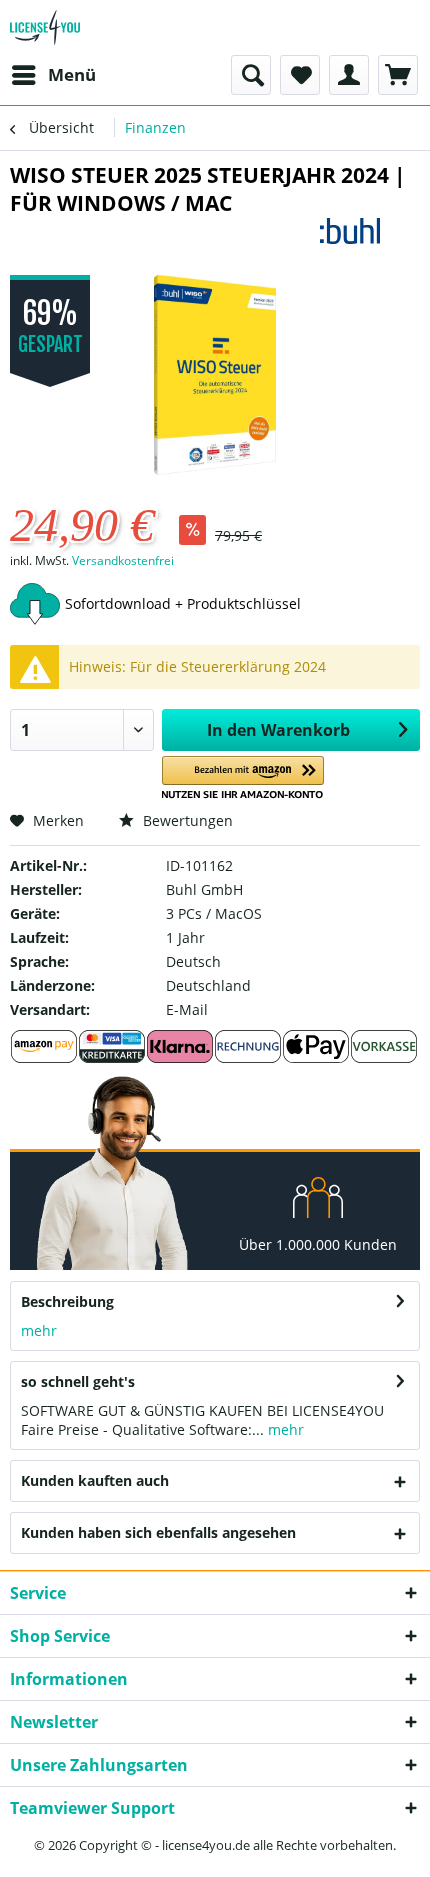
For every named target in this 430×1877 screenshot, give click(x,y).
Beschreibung (67, 1301)
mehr (39, 1330)
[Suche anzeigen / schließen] (251, 75)
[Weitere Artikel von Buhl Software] (370, 234)
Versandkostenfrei (123, 560)
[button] (243, 778)
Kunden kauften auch (95, 1480)
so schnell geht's (78, 1381)
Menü (72, 74)
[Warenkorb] (398, 75)
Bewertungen (186, 820)
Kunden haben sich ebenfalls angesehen (158, 1532)
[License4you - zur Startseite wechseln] (45, 27)
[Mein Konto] (349, 75)
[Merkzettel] (300, 75)
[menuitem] (53, 75)
